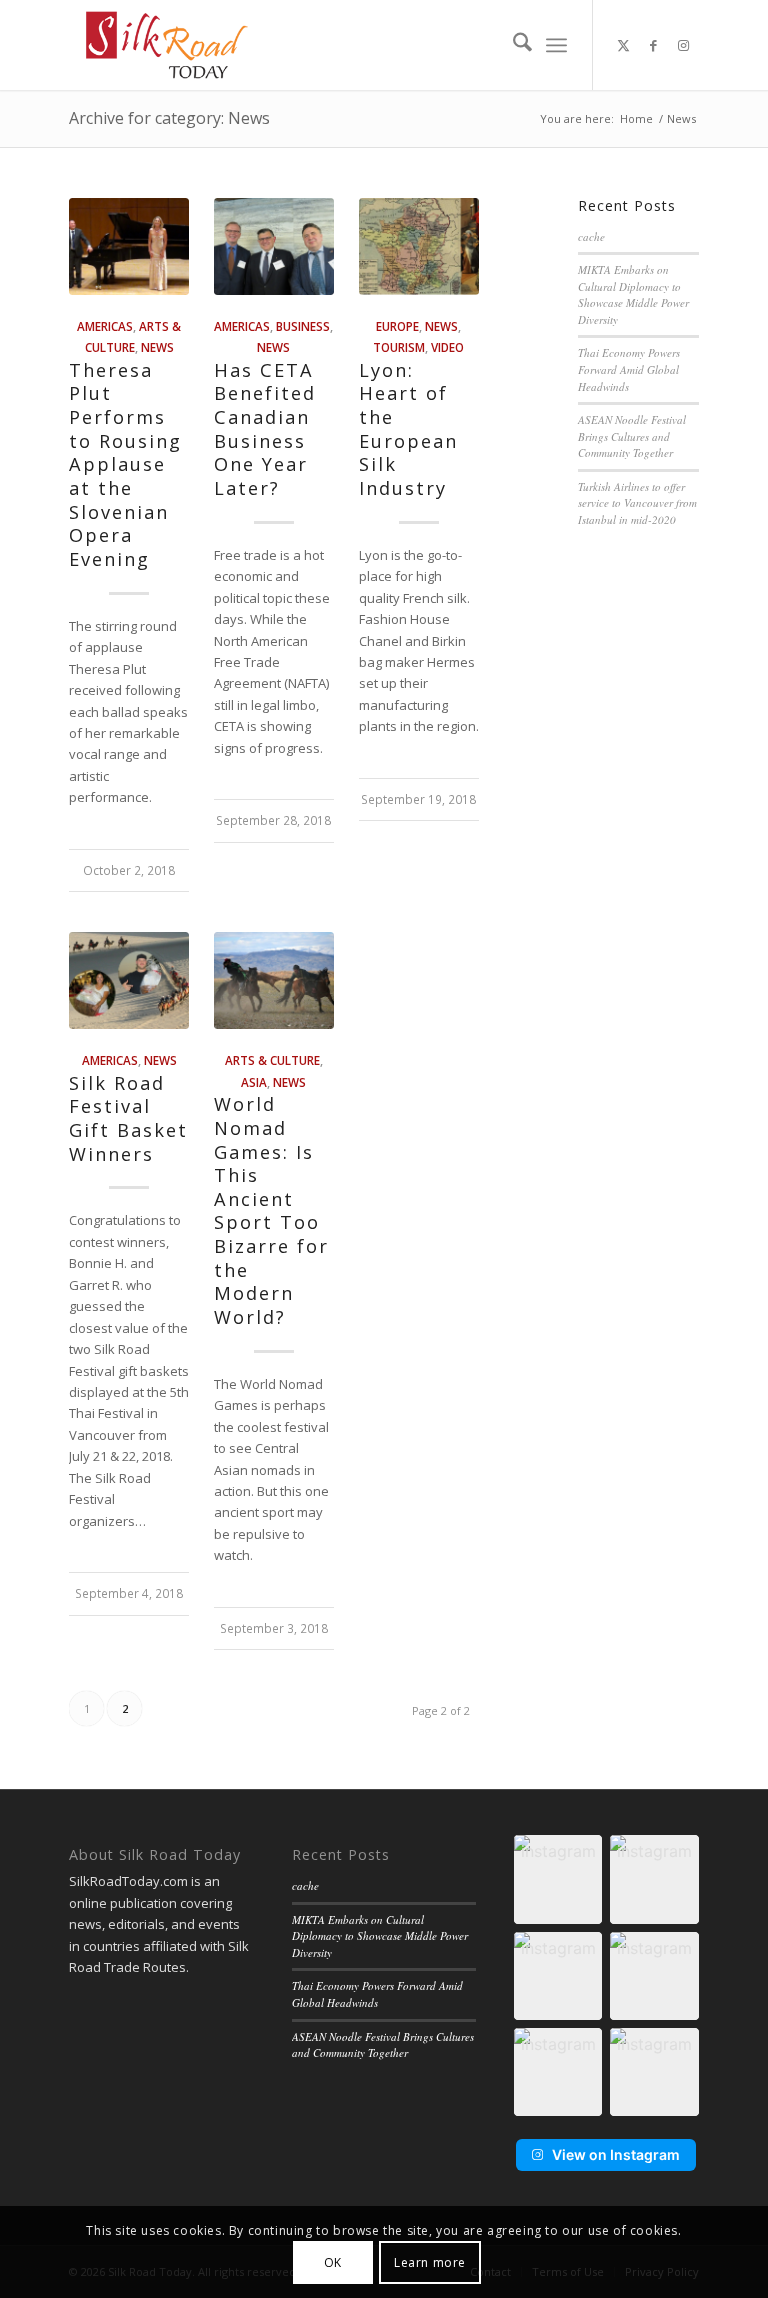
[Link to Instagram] (684, 45)
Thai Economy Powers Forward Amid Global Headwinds (629, 369)
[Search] (512, 45)
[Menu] (556, 45)
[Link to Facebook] (654, 45)
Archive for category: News (169, 118)
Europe (397, 326)
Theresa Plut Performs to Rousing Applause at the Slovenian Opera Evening (125, 464)
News (157, 347)
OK (333, 2262)
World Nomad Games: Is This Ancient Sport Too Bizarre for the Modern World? (271, 1210)
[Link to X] (624, 45)
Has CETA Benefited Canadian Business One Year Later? (265, 429)
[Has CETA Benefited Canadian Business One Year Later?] (274, 246)
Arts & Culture (272, 1060)
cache (591, 236)
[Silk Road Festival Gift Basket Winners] (129, 980)
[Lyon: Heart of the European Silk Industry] (419, 246)
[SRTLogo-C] (167, 45)
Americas (105, 326)
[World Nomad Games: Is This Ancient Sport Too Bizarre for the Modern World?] (274, 980)
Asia (254, 1082)
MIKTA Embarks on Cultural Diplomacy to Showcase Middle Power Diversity (633, 294)
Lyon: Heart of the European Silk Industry (408, 429)
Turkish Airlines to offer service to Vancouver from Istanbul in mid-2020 (637, 503)
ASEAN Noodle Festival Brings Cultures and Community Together (632, 436)
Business (303, 326)
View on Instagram (616, 2154)
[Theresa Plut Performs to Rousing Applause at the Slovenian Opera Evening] (129, 246)
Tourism (399, 347)
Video (447, 347)
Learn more (430, 2262)
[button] (558, 1879)
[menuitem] (512, 45)
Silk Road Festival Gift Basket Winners (128, 1118)
